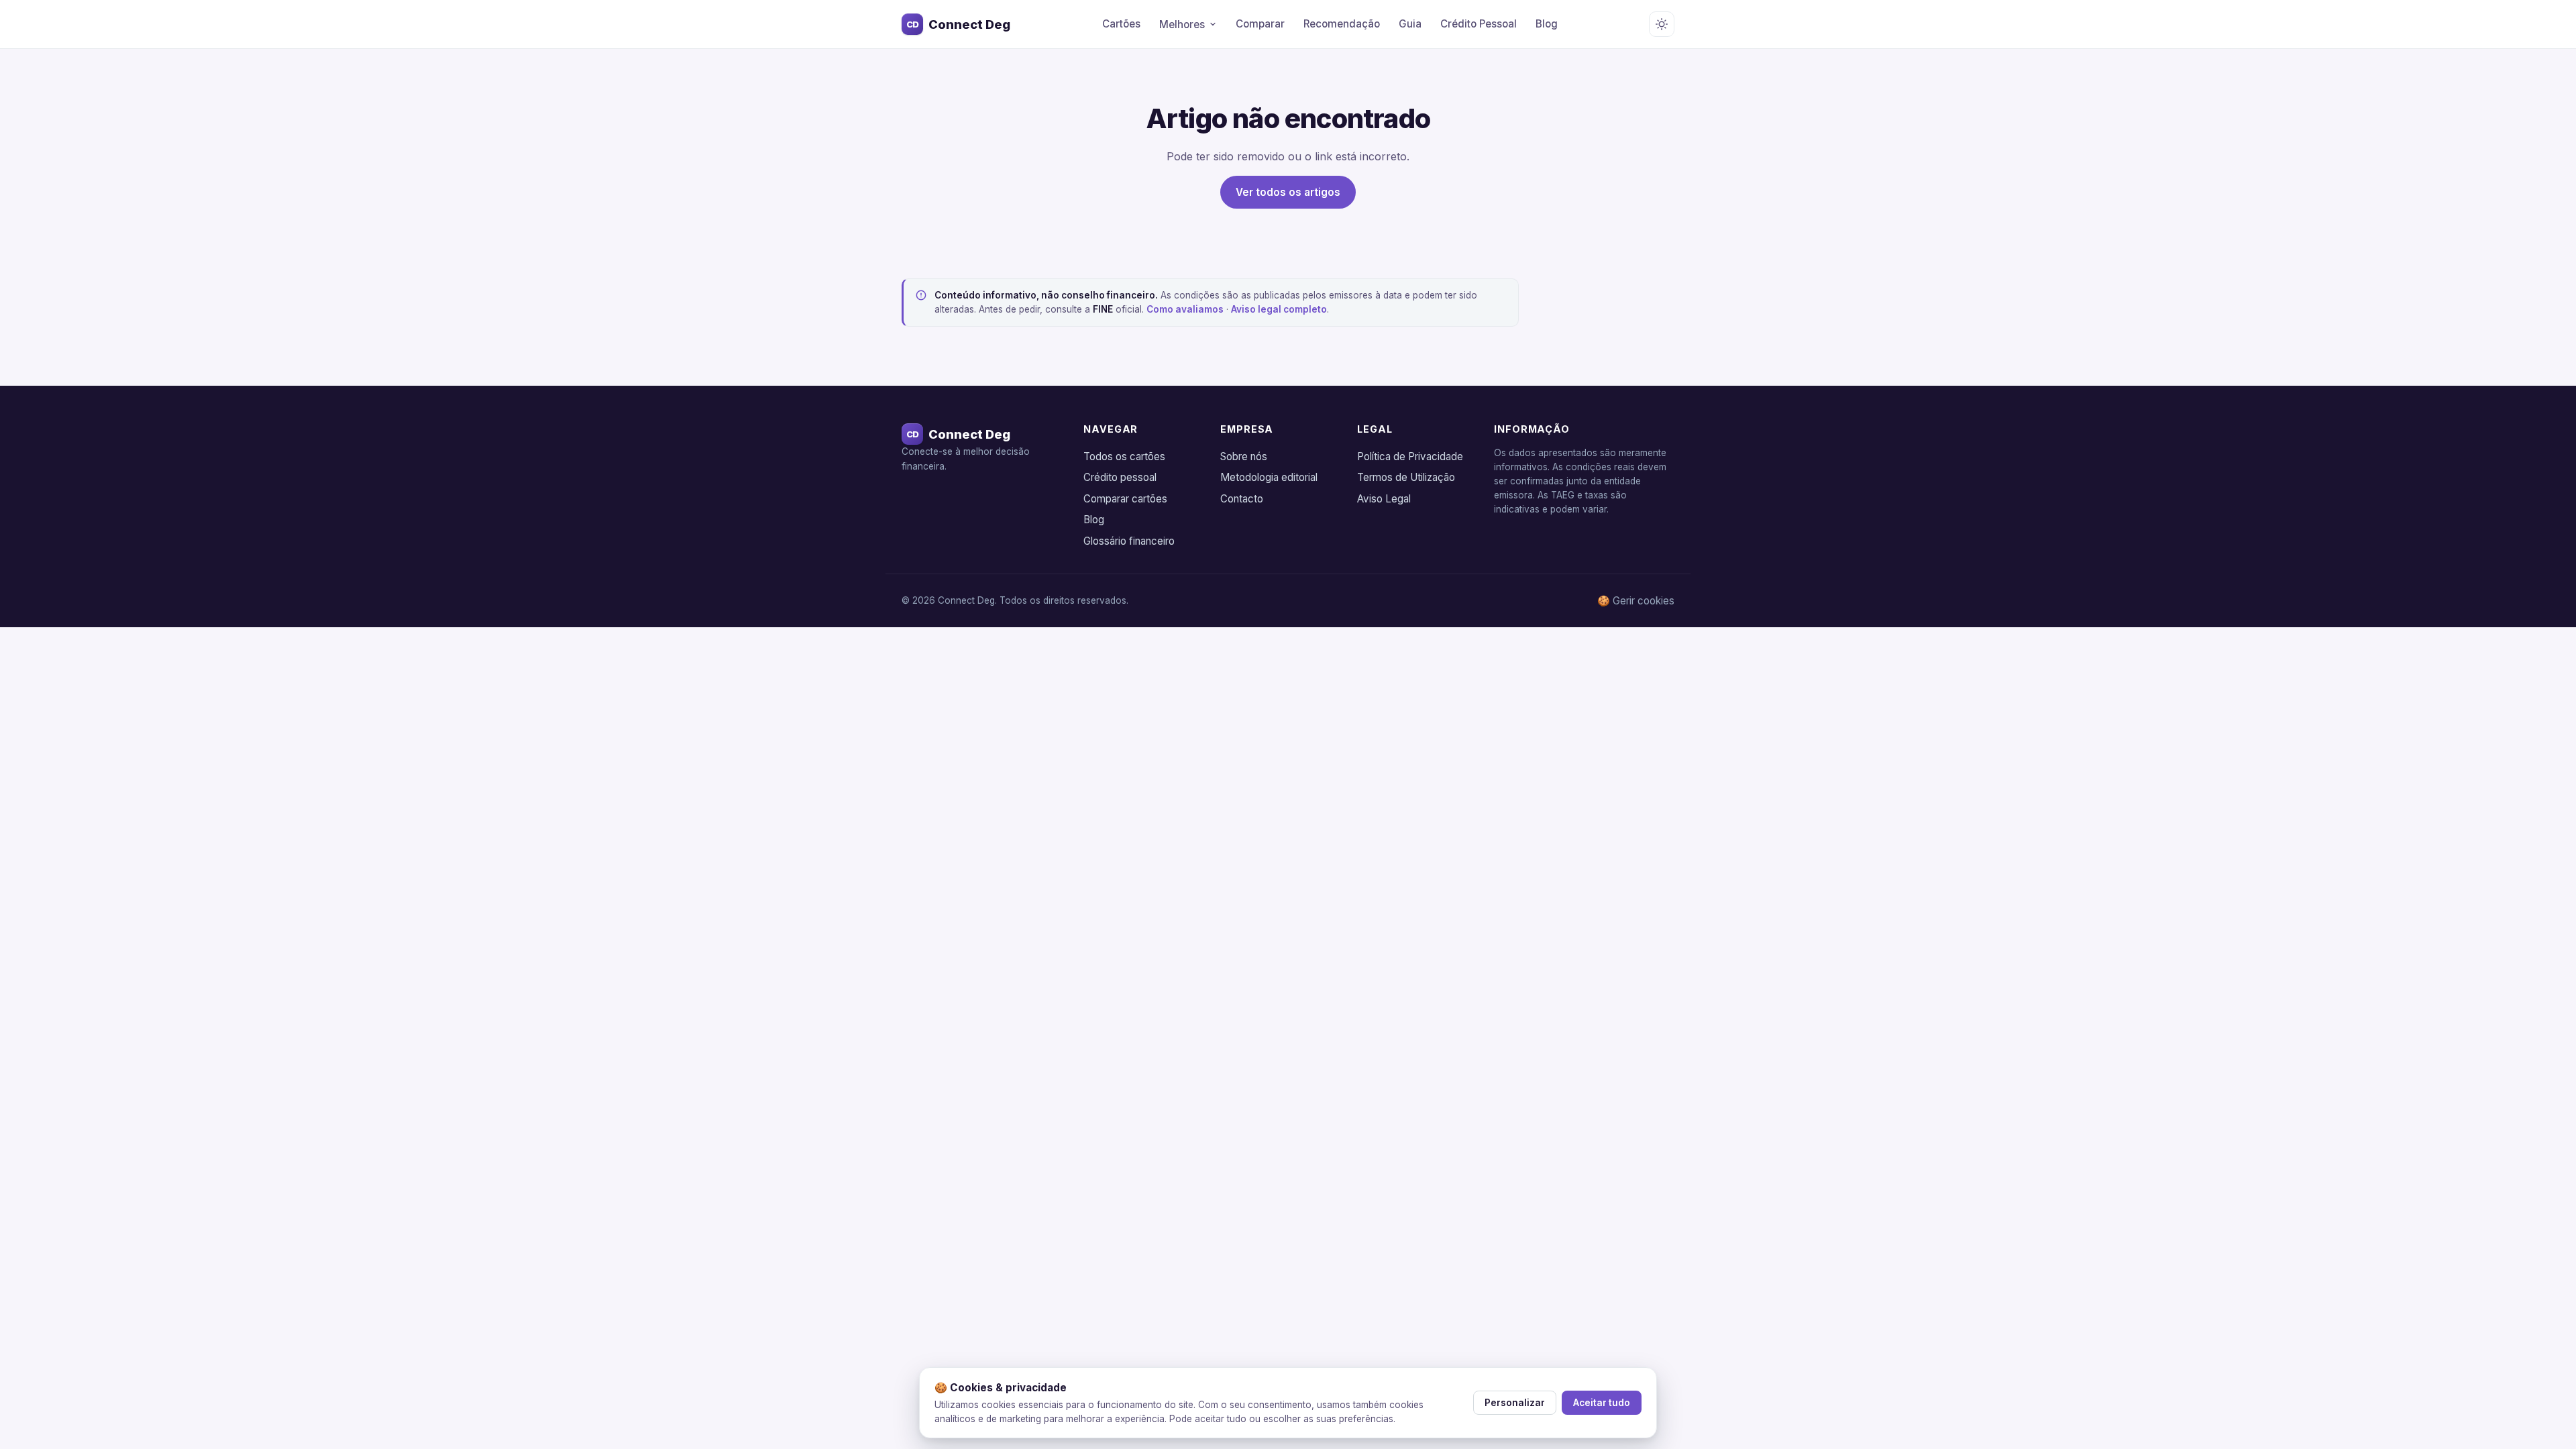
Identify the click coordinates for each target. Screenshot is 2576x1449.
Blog (1547, 24)
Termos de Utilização (1406, 477)
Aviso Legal (1384, 499)
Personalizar (1515, 1403)
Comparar (1260, 24)
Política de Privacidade (1410, 457)
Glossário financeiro (1129, 541)
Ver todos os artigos (1288, 192)
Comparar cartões (1125, 499)
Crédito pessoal (1120, 477)
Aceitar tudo (1602, 1403)
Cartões (1121, 24)
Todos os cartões (1124, 457)
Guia (1410, 24)
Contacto (1242, 499)
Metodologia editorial (1269, 477)
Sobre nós (1244, 457)
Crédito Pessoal (1479, 24)
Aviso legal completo (1279, 309)
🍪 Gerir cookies (1636, 601)
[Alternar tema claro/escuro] (1662, 24)
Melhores (1182, 24)
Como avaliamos (1185, 309)
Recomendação (1342, 24)
